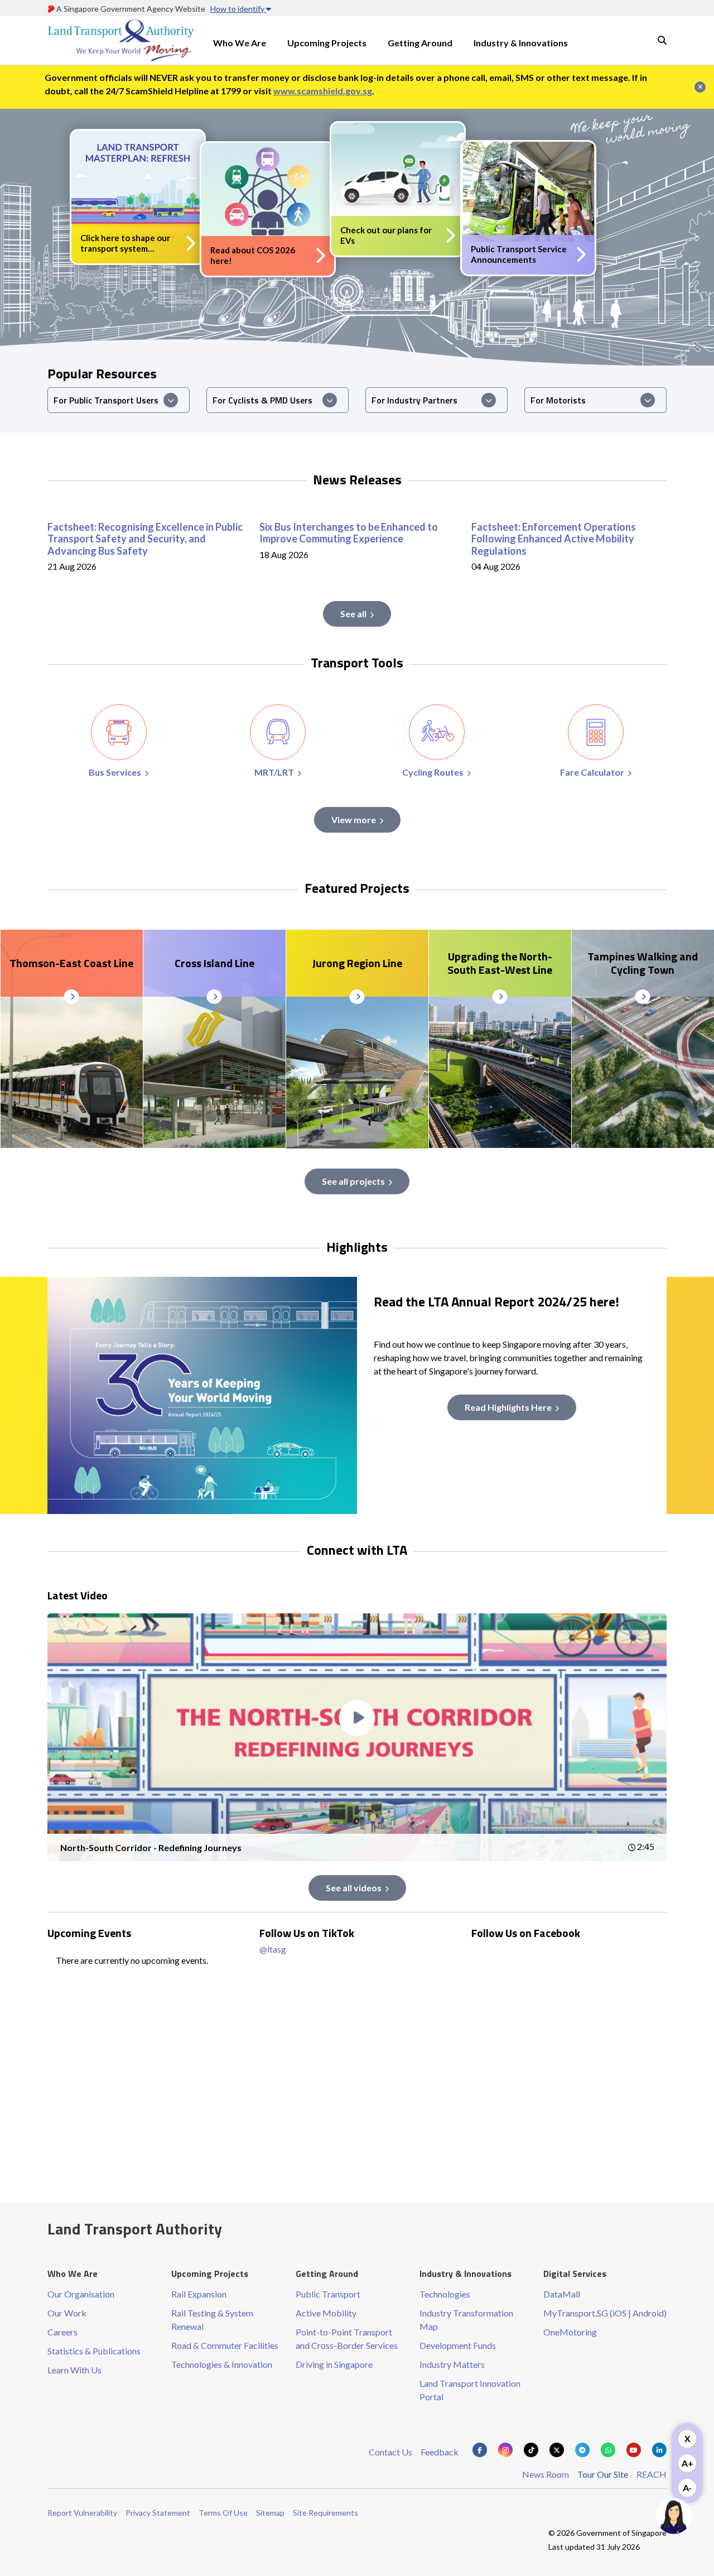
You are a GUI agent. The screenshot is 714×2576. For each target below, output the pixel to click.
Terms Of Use (223, 2513)
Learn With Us (74, 2370)
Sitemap (270, 2513)
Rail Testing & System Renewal (212, 2320)
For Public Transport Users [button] (106, 400)
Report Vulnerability (82, 2513)
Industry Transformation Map (466, 2320)
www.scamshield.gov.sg (323, 91)
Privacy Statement (158, 2513)
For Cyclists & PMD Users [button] (262, 400)
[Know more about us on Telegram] (582, 2450)
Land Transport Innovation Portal (470, 2390)
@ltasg (273, 1949)
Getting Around (420, 43)
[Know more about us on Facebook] (480, 2450)
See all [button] (353, 614)
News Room (546, 2474)
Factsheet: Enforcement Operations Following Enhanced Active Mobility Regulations (554, 539)
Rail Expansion (199, 2294)
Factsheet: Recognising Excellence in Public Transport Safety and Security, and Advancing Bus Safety (145, 539)
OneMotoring (570, 2332)
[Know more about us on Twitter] (557, 2450)
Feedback (440, 2452)
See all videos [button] (354, 1888)
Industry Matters (452, 2364)
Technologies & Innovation (222, 2364)
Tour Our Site (603, 2474)
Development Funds (458, 2345)
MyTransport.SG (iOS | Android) (605, 2313)
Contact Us (390, 2452)
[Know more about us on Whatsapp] (608, 2450)
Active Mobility (326, 2313)
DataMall (562, 2294)
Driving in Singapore (334, 2364)
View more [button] (354, 820)
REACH (652, 2474)
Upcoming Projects (327, 43)
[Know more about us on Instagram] (505, 2450)
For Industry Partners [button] (414, 400)
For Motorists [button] (558, 400)
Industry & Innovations (521, 43)
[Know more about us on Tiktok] (531, 2450)
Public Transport (328, 2294)
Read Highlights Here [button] (508, 1407)
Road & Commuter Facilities (225, 2345)
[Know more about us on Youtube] (634, 2450)
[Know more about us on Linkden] (659, 2450)
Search (662, 40)
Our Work (67, 2313)
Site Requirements (325, 2513)
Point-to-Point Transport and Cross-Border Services (347, 2339)
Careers (62, 2332)
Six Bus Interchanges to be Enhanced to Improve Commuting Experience (349, 533)
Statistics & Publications (94, 2351)
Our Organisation (81, 2294)
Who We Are (240, 43)
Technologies (445, 2294)
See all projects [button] (353, 1181)
